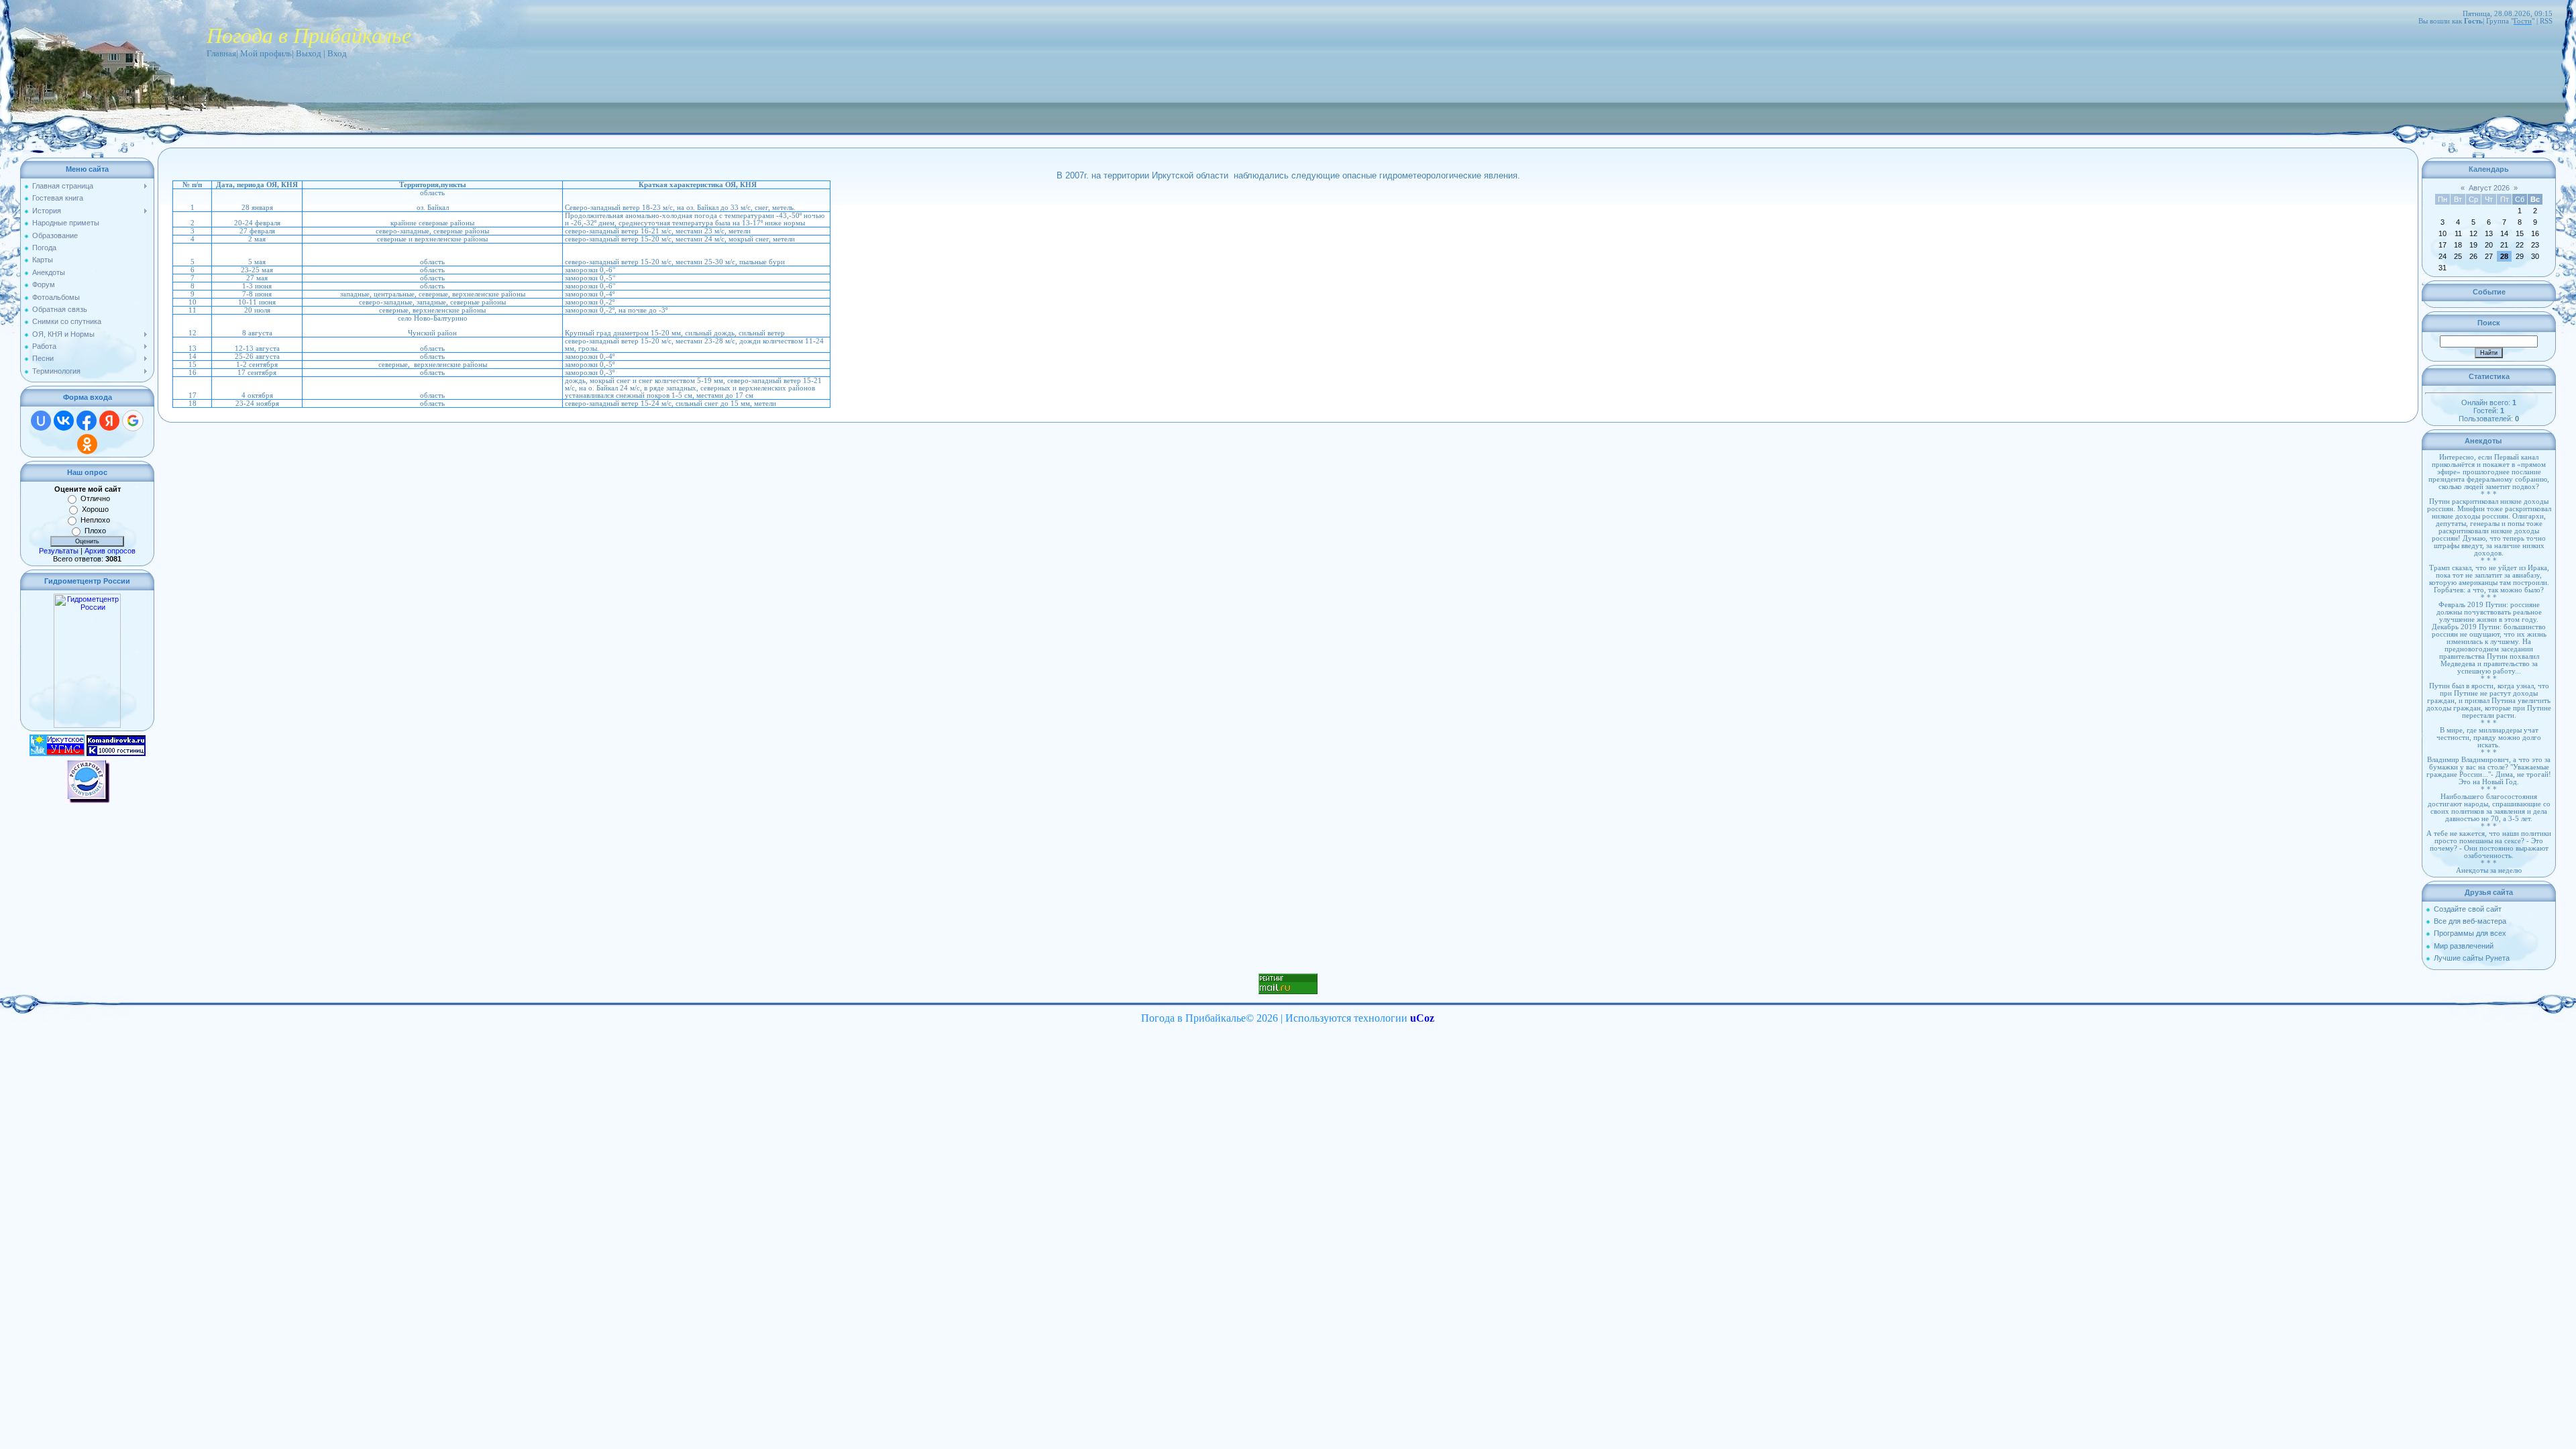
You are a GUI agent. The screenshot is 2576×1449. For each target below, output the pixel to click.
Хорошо (95, 509)
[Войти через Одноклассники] (87, 444)
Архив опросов (110, 551)
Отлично (95, 498)
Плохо (95, 531)
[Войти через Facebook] (87, 421)
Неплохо (95, 520)
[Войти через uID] (41, 421)
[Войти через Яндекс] (109, 421)
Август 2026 (2489, 188)
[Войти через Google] (133, 421)
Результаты (59, 551)
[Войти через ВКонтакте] (64, 421)
